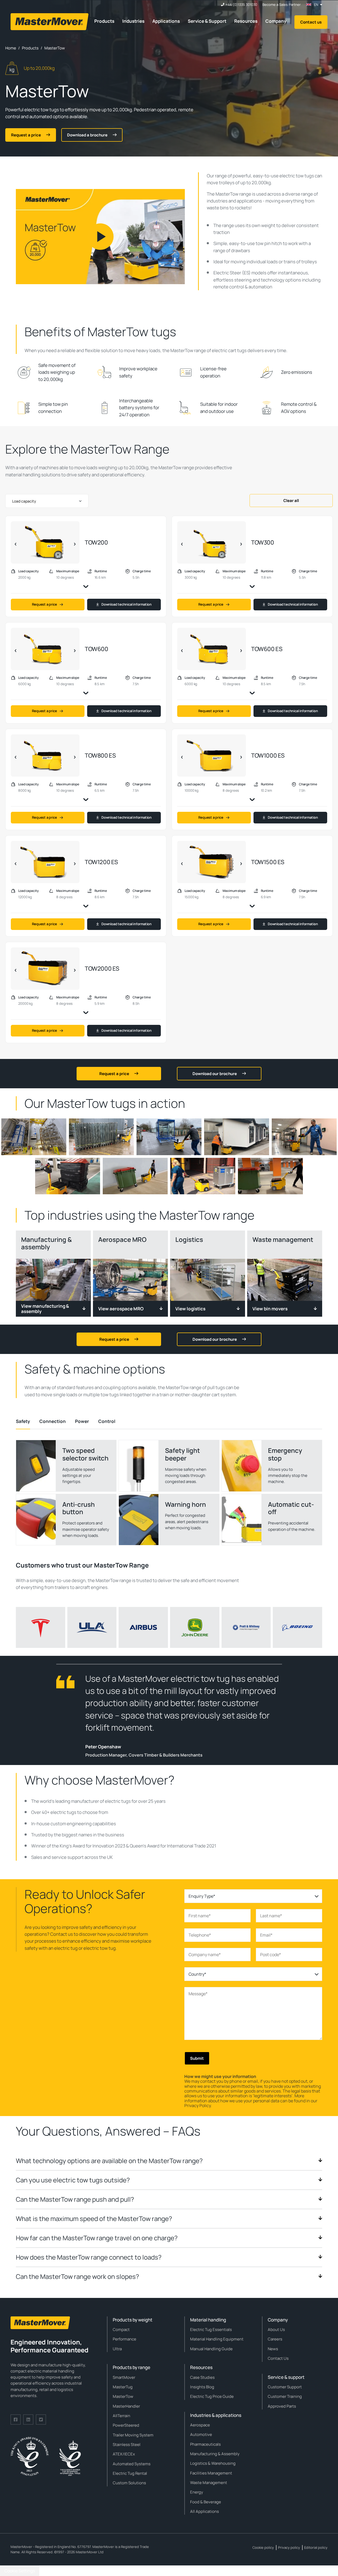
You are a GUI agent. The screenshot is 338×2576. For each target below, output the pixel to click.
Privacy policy (289, 2547)
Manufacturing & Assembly (215, 2454)
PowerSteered (126, 2425)
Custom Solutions (129, 2483)
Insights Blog (202, 2387)
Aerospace (200, 2425)
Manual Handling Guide (211, 2349)
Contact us (311, 22)
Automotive (201, 2434)
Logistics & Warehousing (213, 2463)
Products (104, 21)
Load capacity (24, 501)
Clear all (291, 501)
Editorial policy (316, 2547)
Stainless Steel (127, 2444)
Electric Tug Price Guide (212, 2396)
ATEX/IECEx (124, 2454)
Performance (125, 2339)
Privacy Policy (198, 2105)
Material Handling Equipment (217, 2339)
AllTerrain (121, 2416)
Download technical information (126, 604)
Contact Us (278, 2358)
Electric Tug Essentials (211, 2330)
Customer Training (285, 2396)
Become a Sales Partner (282, 5)
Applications (166, 21)
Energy (197, 2492)
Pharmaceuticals (205, 2444)
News (273, 2349)
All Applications (205, 2511)
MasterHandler (126, 2406)
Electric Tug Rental (130, 2473)
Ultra (117, 2349)
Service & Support (207, 21)
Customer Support (285, 2387)
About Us (276, 2330)
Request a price (44, 604)
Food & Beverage (206, 2502)
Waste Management (209, 2483)
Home (11, 48)
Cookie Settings (20, 2571)
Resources (246, 21)
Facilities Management (211, 2473)
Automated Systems (132, 2464)
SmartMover (124, 2377)
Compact (121, 2330)
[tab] (23, 1421)
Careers (275, 2339)
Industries (133, 21)
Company (276, 21)
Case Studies (202, 2377)
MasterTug (123, 2387)
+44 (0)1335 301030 (241, 5)
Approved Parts (282, 2406)
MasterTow (123, 2396)
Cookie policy (263, 2547)
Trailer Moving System (133, 2435)
